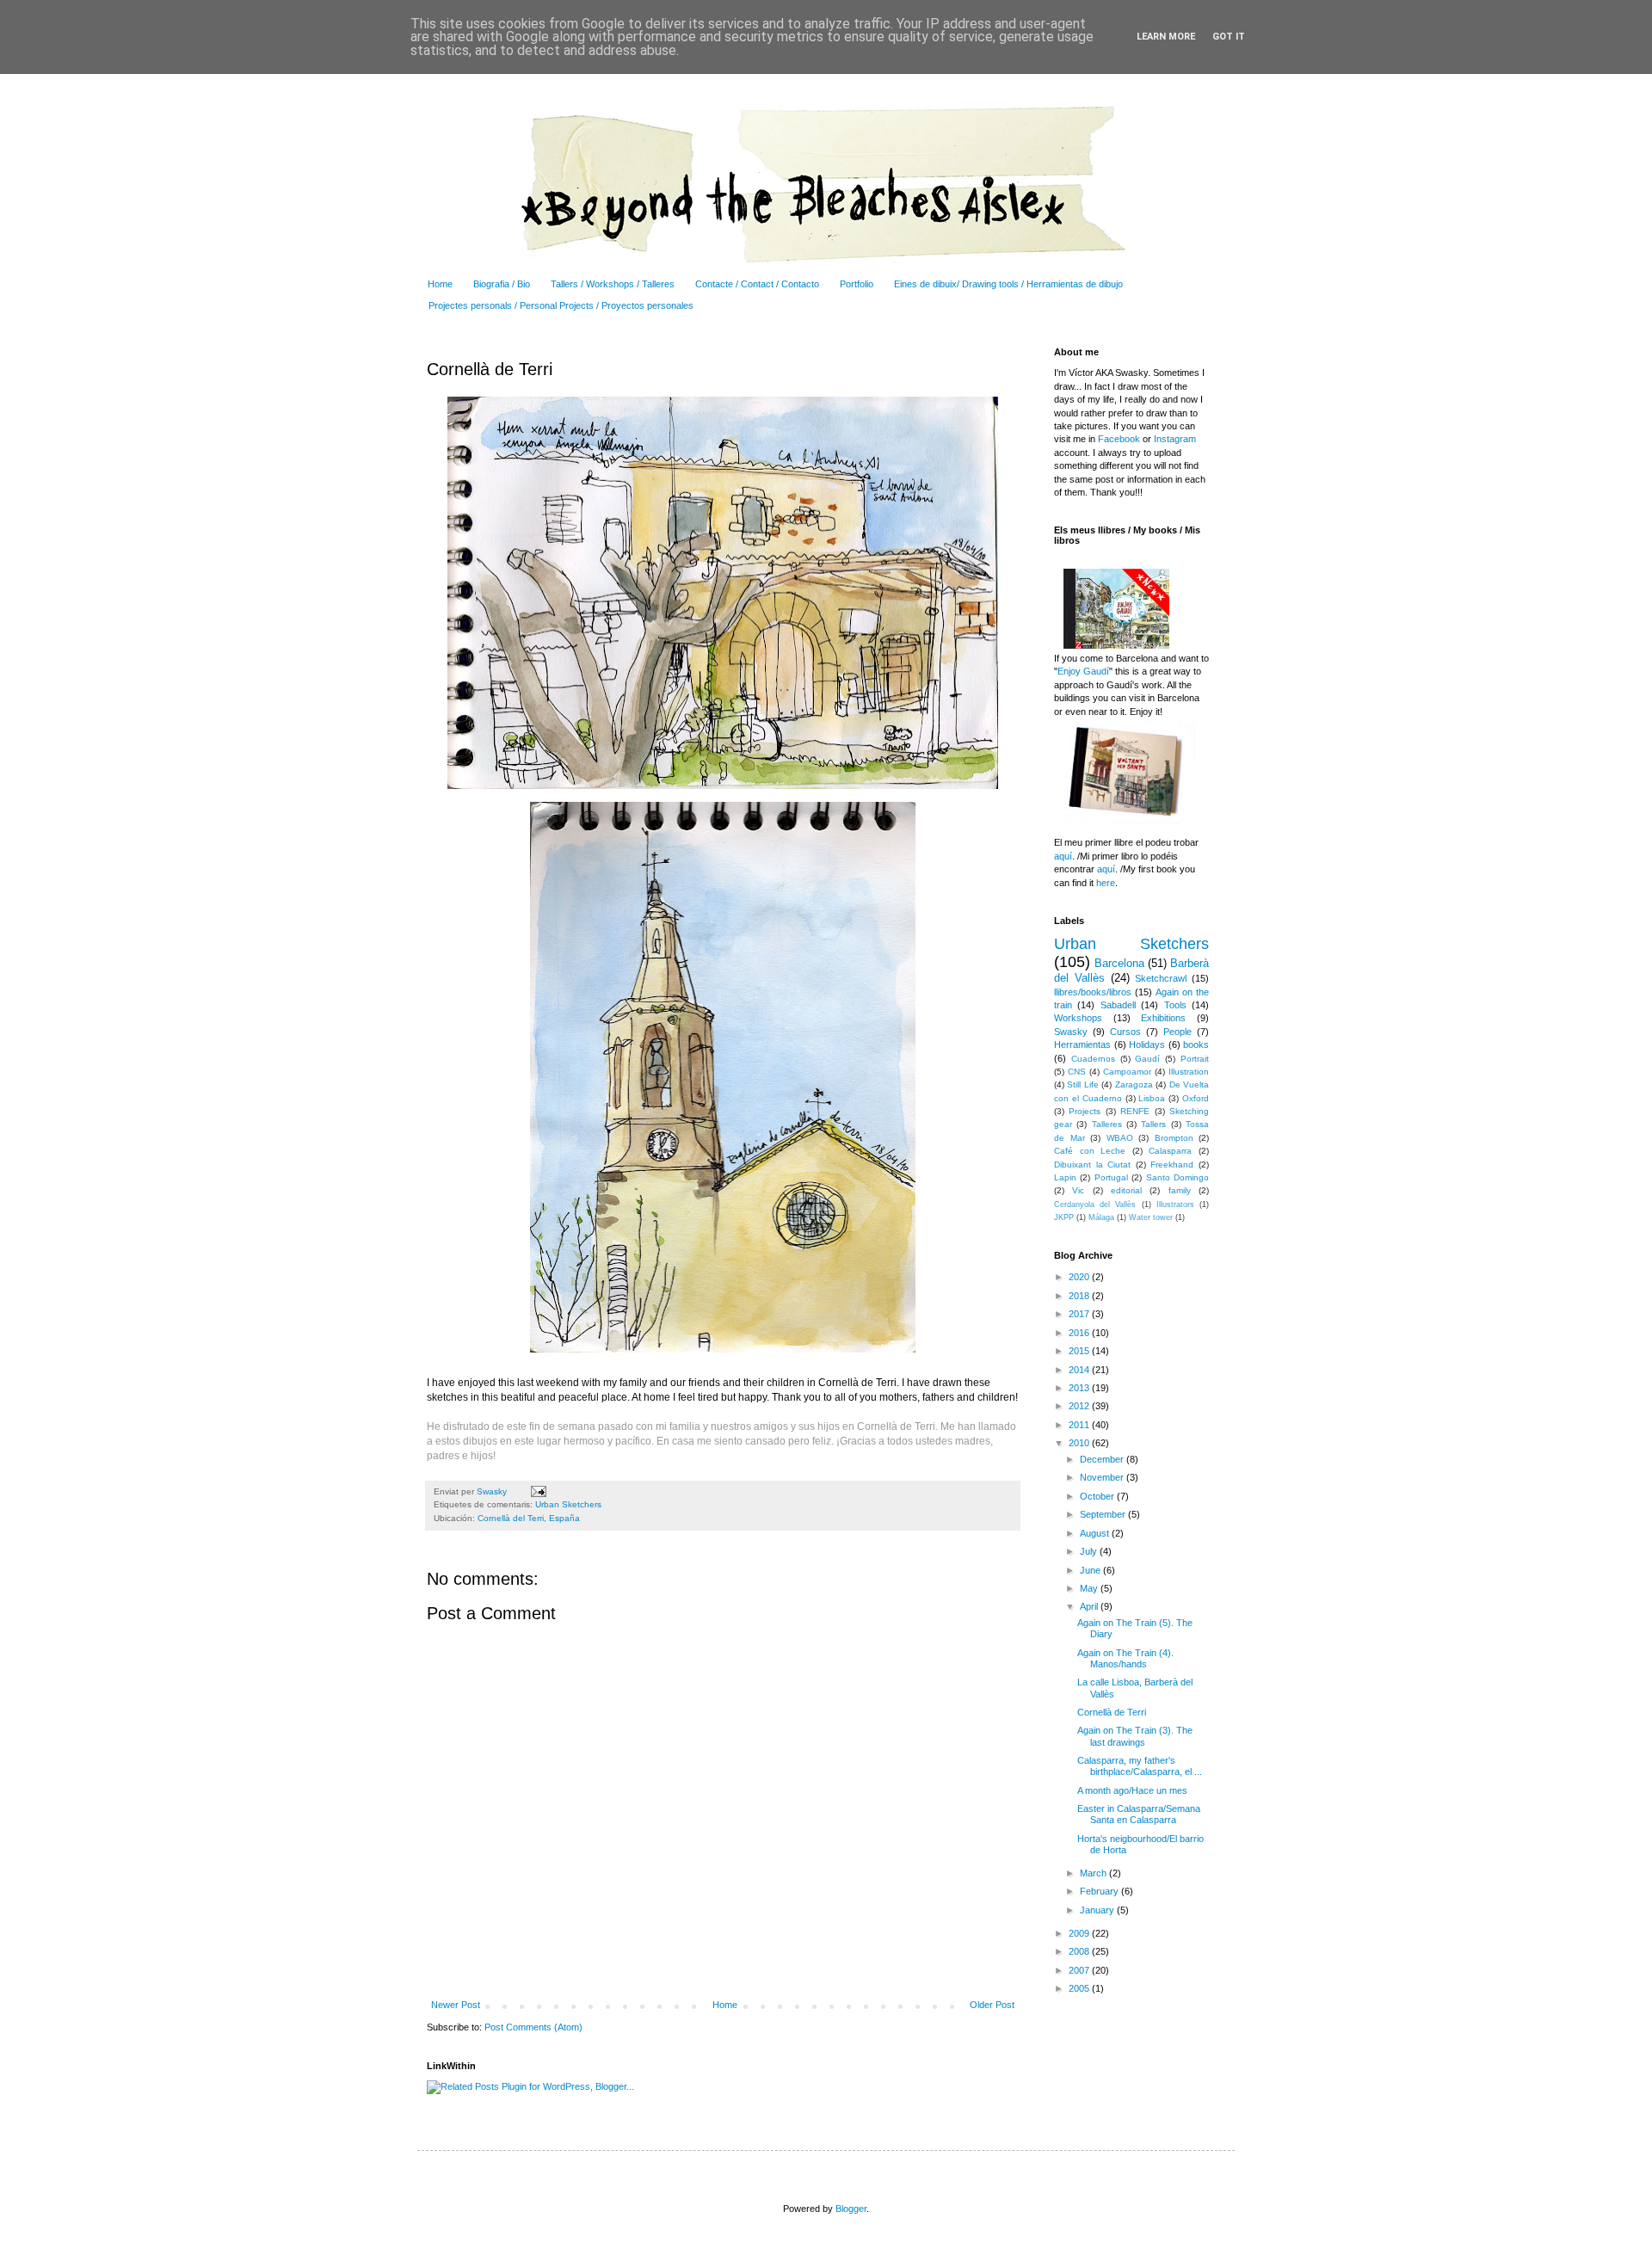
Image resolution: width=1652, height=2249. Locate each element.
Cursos (1125, 1032)
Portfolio (857, 284)
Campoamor (1127, 1072)
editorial (1126, 1190)
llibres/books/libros (1093, 992)
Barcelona (1119, 963)
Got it (1229, 37)
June (1091, 1570)
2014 (1080, 1370)
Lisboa (1152, 1098)
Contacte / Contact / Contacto (757, 284)
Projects (1085, 1111)
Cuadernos (1093, 1059)
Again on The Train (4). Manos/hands (1125, 1658)
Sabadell (1118, 1005)
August (1096, 1533)
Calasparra (1170, 1151)
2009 (1080, 1933)
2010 (1080, 1443)
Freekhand (1172, 1165)
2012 (1080, 1406)
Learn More (1166, 37)
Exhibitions (1163, 1018)
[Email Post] (536, 1491)
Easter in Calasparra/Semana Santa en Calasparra (1139, 1814)
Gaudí (1147, 1059)
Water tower (1151, 1217)
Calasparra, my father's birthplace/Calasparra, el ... (1140, 1766)
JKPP (1064, 1217)
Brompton (1174, 1138)
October (1098, 1496)
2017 (1080, 1314)
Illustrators (1175, 1205)
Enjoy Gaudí (1083, 671)
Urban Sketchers (568, 1504)
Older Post (992, 2005)
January (1098, 1910)
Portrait (1195, 1059)
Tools (1175, 1005)
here (1106, 883)
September (1104, 1514)
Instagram (1174, 439)
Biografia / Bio (502, 284)
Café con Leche (1090, 1151)
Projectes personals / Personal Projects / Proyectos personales (561, 305)
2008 (1080, 1951)
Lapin (1065, 1177)
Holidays (1147, 1044)
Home (440, 284)
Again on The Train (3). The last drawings (1135, 1736)
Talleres (1107, 1124)
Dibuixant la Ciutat (1092, 1165)
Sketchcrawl (1161, 978)
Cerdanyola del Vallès (1095, 1205)
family (1180, 1190)
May (1090, 1588)
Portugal (1111, 1177)
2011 (1080, 1425)
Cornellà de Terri (1112, 1712)
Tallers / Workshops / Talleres (613, 284)
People (1177, 1032)
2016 (1080, 1333)
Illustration (1189, 1072)
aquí (1063, 856)
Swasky (1071, 1032)
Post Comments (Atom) (533, 2027)
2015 (1080, 1351)
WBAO (1120, 1138)
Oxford (1196, 1098)
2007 (1080, 1970)
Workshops (1078, 1018)
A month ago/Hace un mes (1132, 1790)
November (1103, 1477)
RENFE (1135, 1111)
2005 (1080, 1988)
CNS (1077, 1072)
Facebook (1119, 439)
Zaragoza (1134, 1084)
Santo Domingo (1177, 1177)
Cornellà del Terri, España (529, 1518)
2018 (1080, 1296)
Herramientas (1082, 1044)
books (1196, 1044)
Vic (1078, 1190)
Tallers (1153, 1124)
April (1090, 1606)
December (1103, 1459)
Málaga (1101, 1217)
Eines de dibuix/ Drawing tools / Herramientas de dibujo (1008, 284)
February (1100, 1891)
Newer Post (456, 2005)
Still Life (1082, 1084)
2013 (1080, 1388)
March (1094, 1873)
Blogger (851, 2209)
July (1090, 1551)
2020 (1080, 1277)
